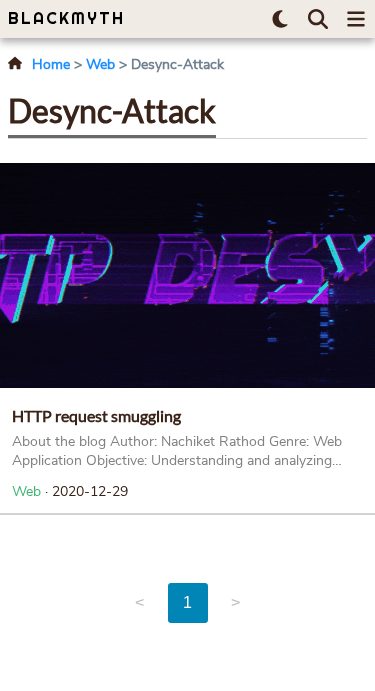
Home (51, 64)
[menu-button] (356, 19)
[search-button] (318, 19)
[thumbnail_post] (187, 275)
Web (100, 64)
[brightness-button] (280, 19)
